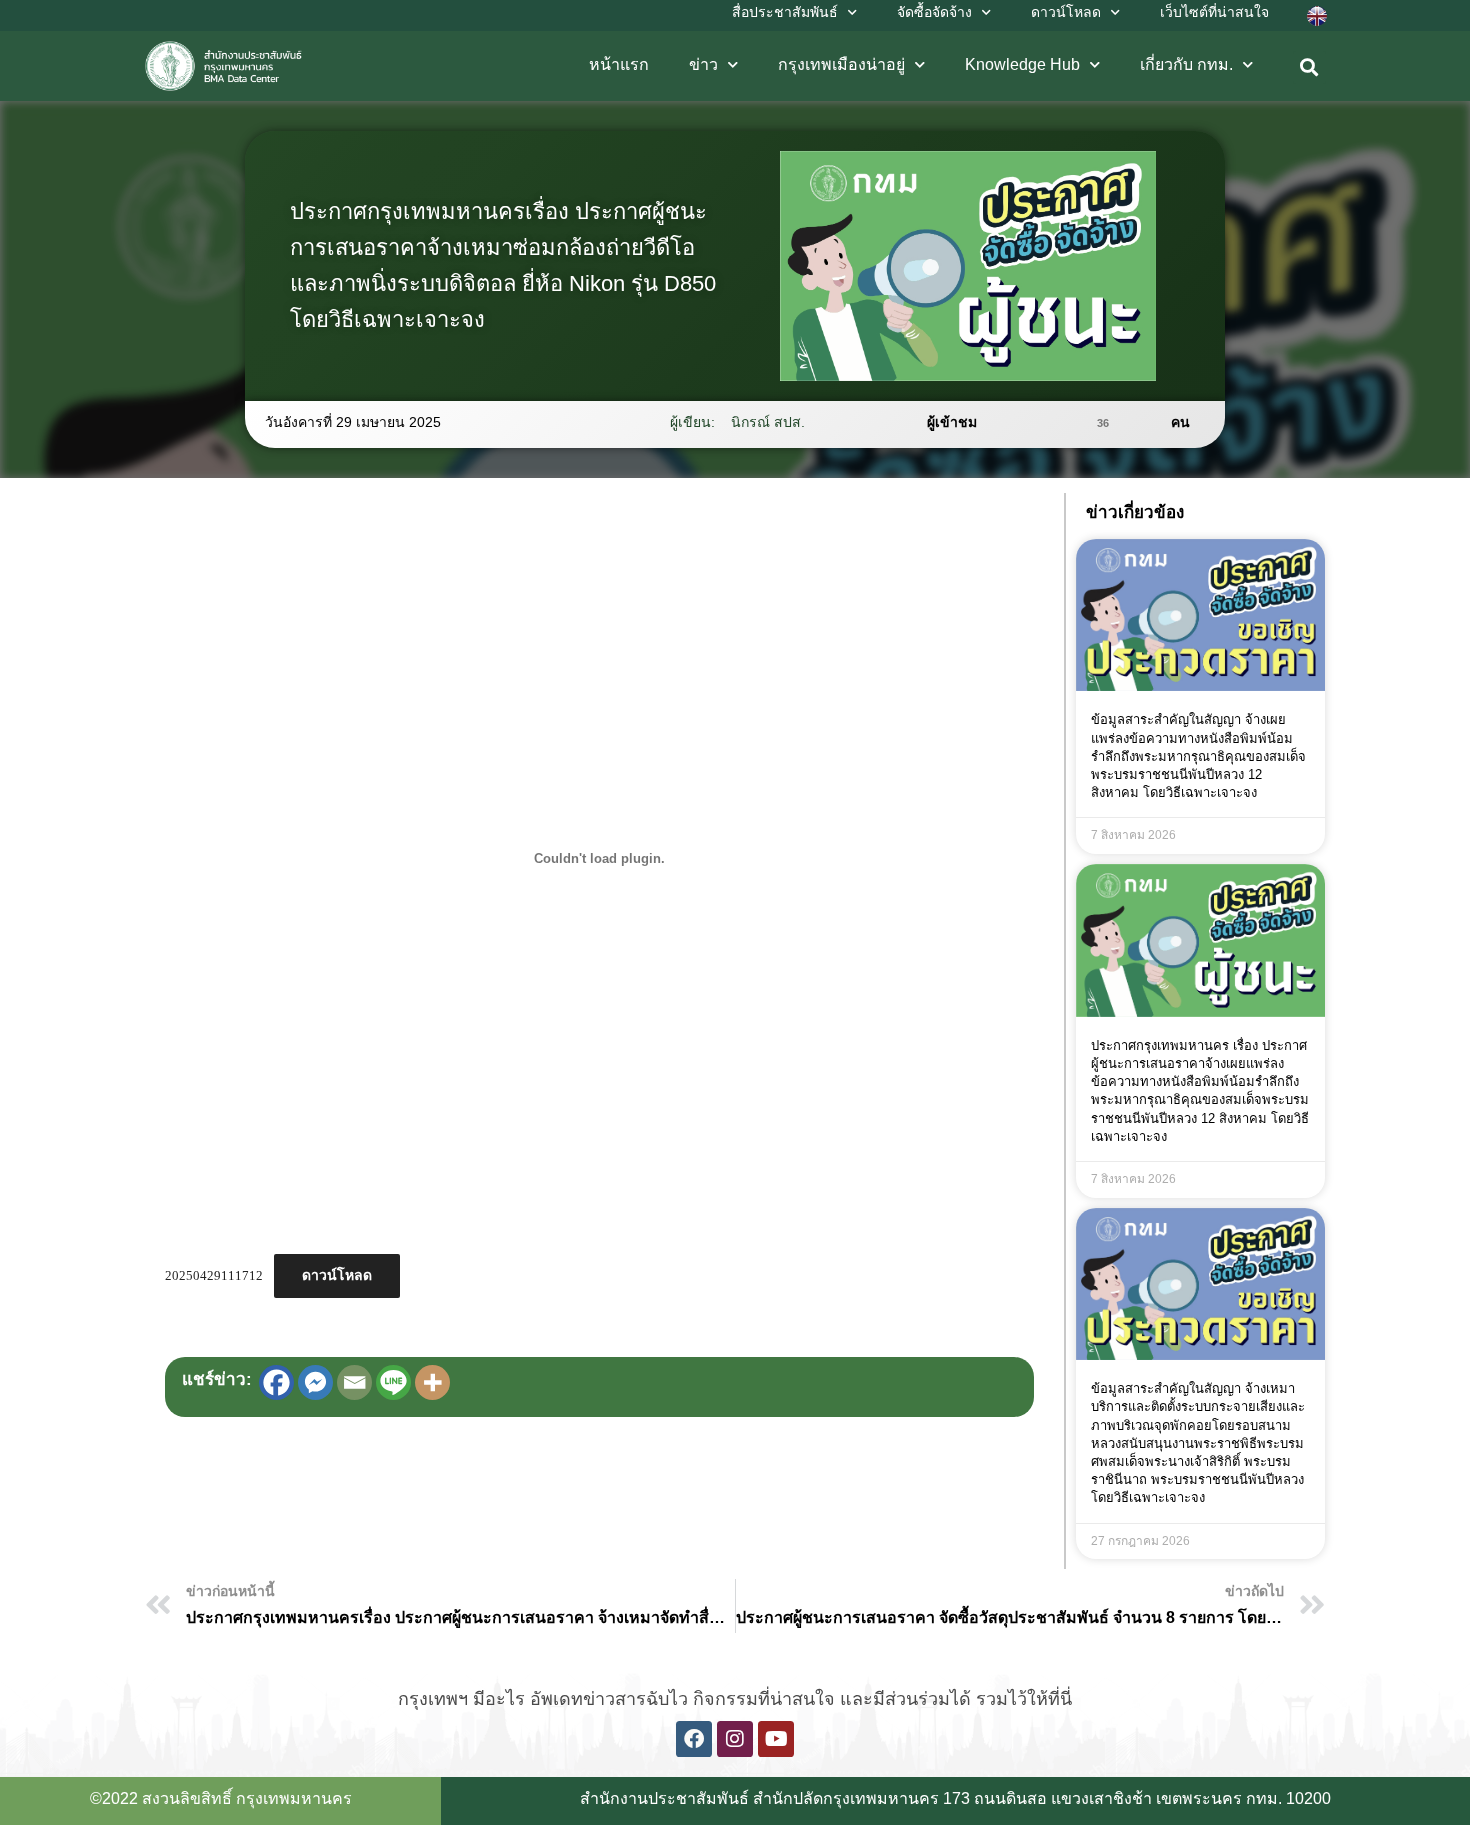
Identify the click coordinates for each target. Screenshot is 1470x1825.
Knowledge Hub (1022, 64)
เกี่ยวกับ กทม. (1186, 64)
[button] (1309, 67)
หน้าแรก (619, 64)
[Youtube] (776, 1739)
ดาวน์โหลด (337, 1275)
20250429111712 (214, 1276)
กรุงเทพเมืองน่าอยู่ (841, 64)
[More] (432, 1382)
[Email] (354, 1382)
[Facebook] (276, 1382)
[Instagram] (735, 1739)
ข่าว (703, 64)
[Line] (393, 1382)
